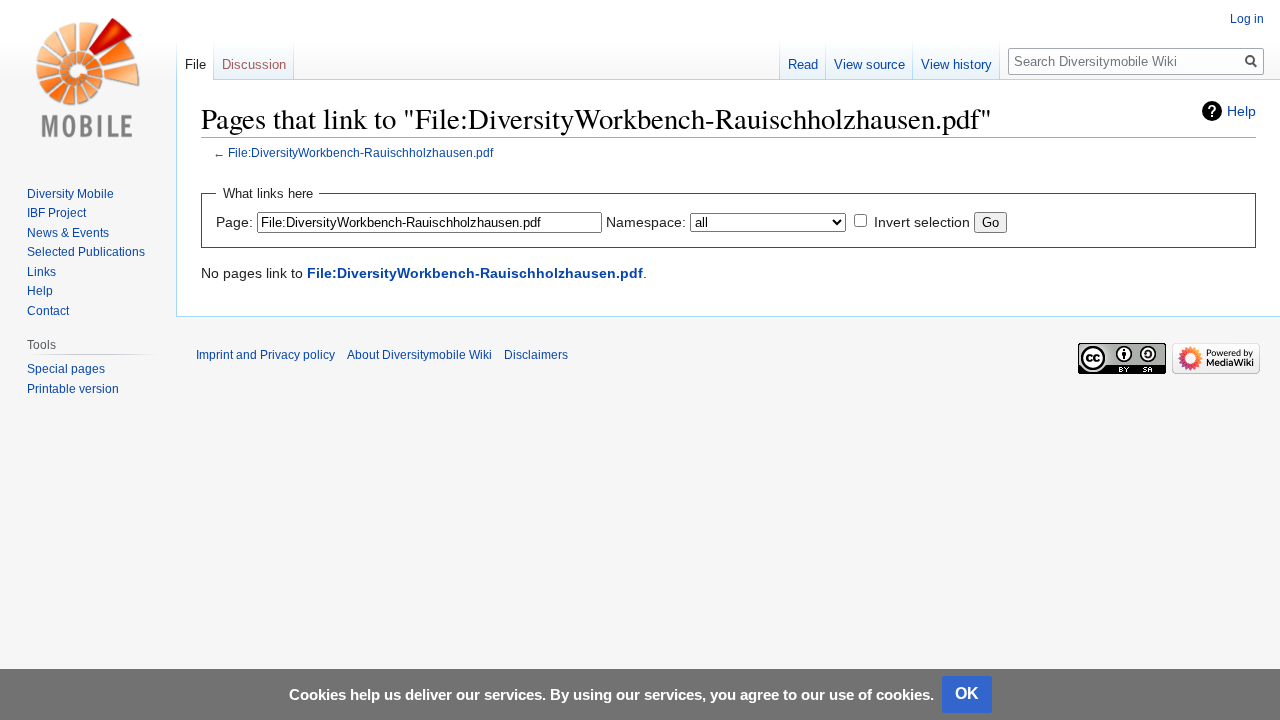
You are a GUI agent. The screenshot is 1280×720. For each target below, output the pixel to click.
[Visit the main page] (88, 80)
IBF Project (56, 213)
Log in (1247, 19)
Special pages (66, 369)
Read (803, 64)
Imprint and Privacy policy (265, 355)
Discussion (254, 64)
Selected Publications (86, 252)
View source (869, 64)
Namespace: (646, 222)
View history (956, 64)
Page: (234, 222)
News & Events (68, 233)
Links (41, 272)
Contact (48, 311)
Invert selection (922, 222)
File (195, 64)
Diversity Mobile (70, 194)
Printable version (73, 389)
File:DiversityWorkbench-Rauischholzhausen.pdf (360, 152)
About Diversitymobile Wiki (419, 355)
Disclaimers (536, 355)
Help (1241, 111)
